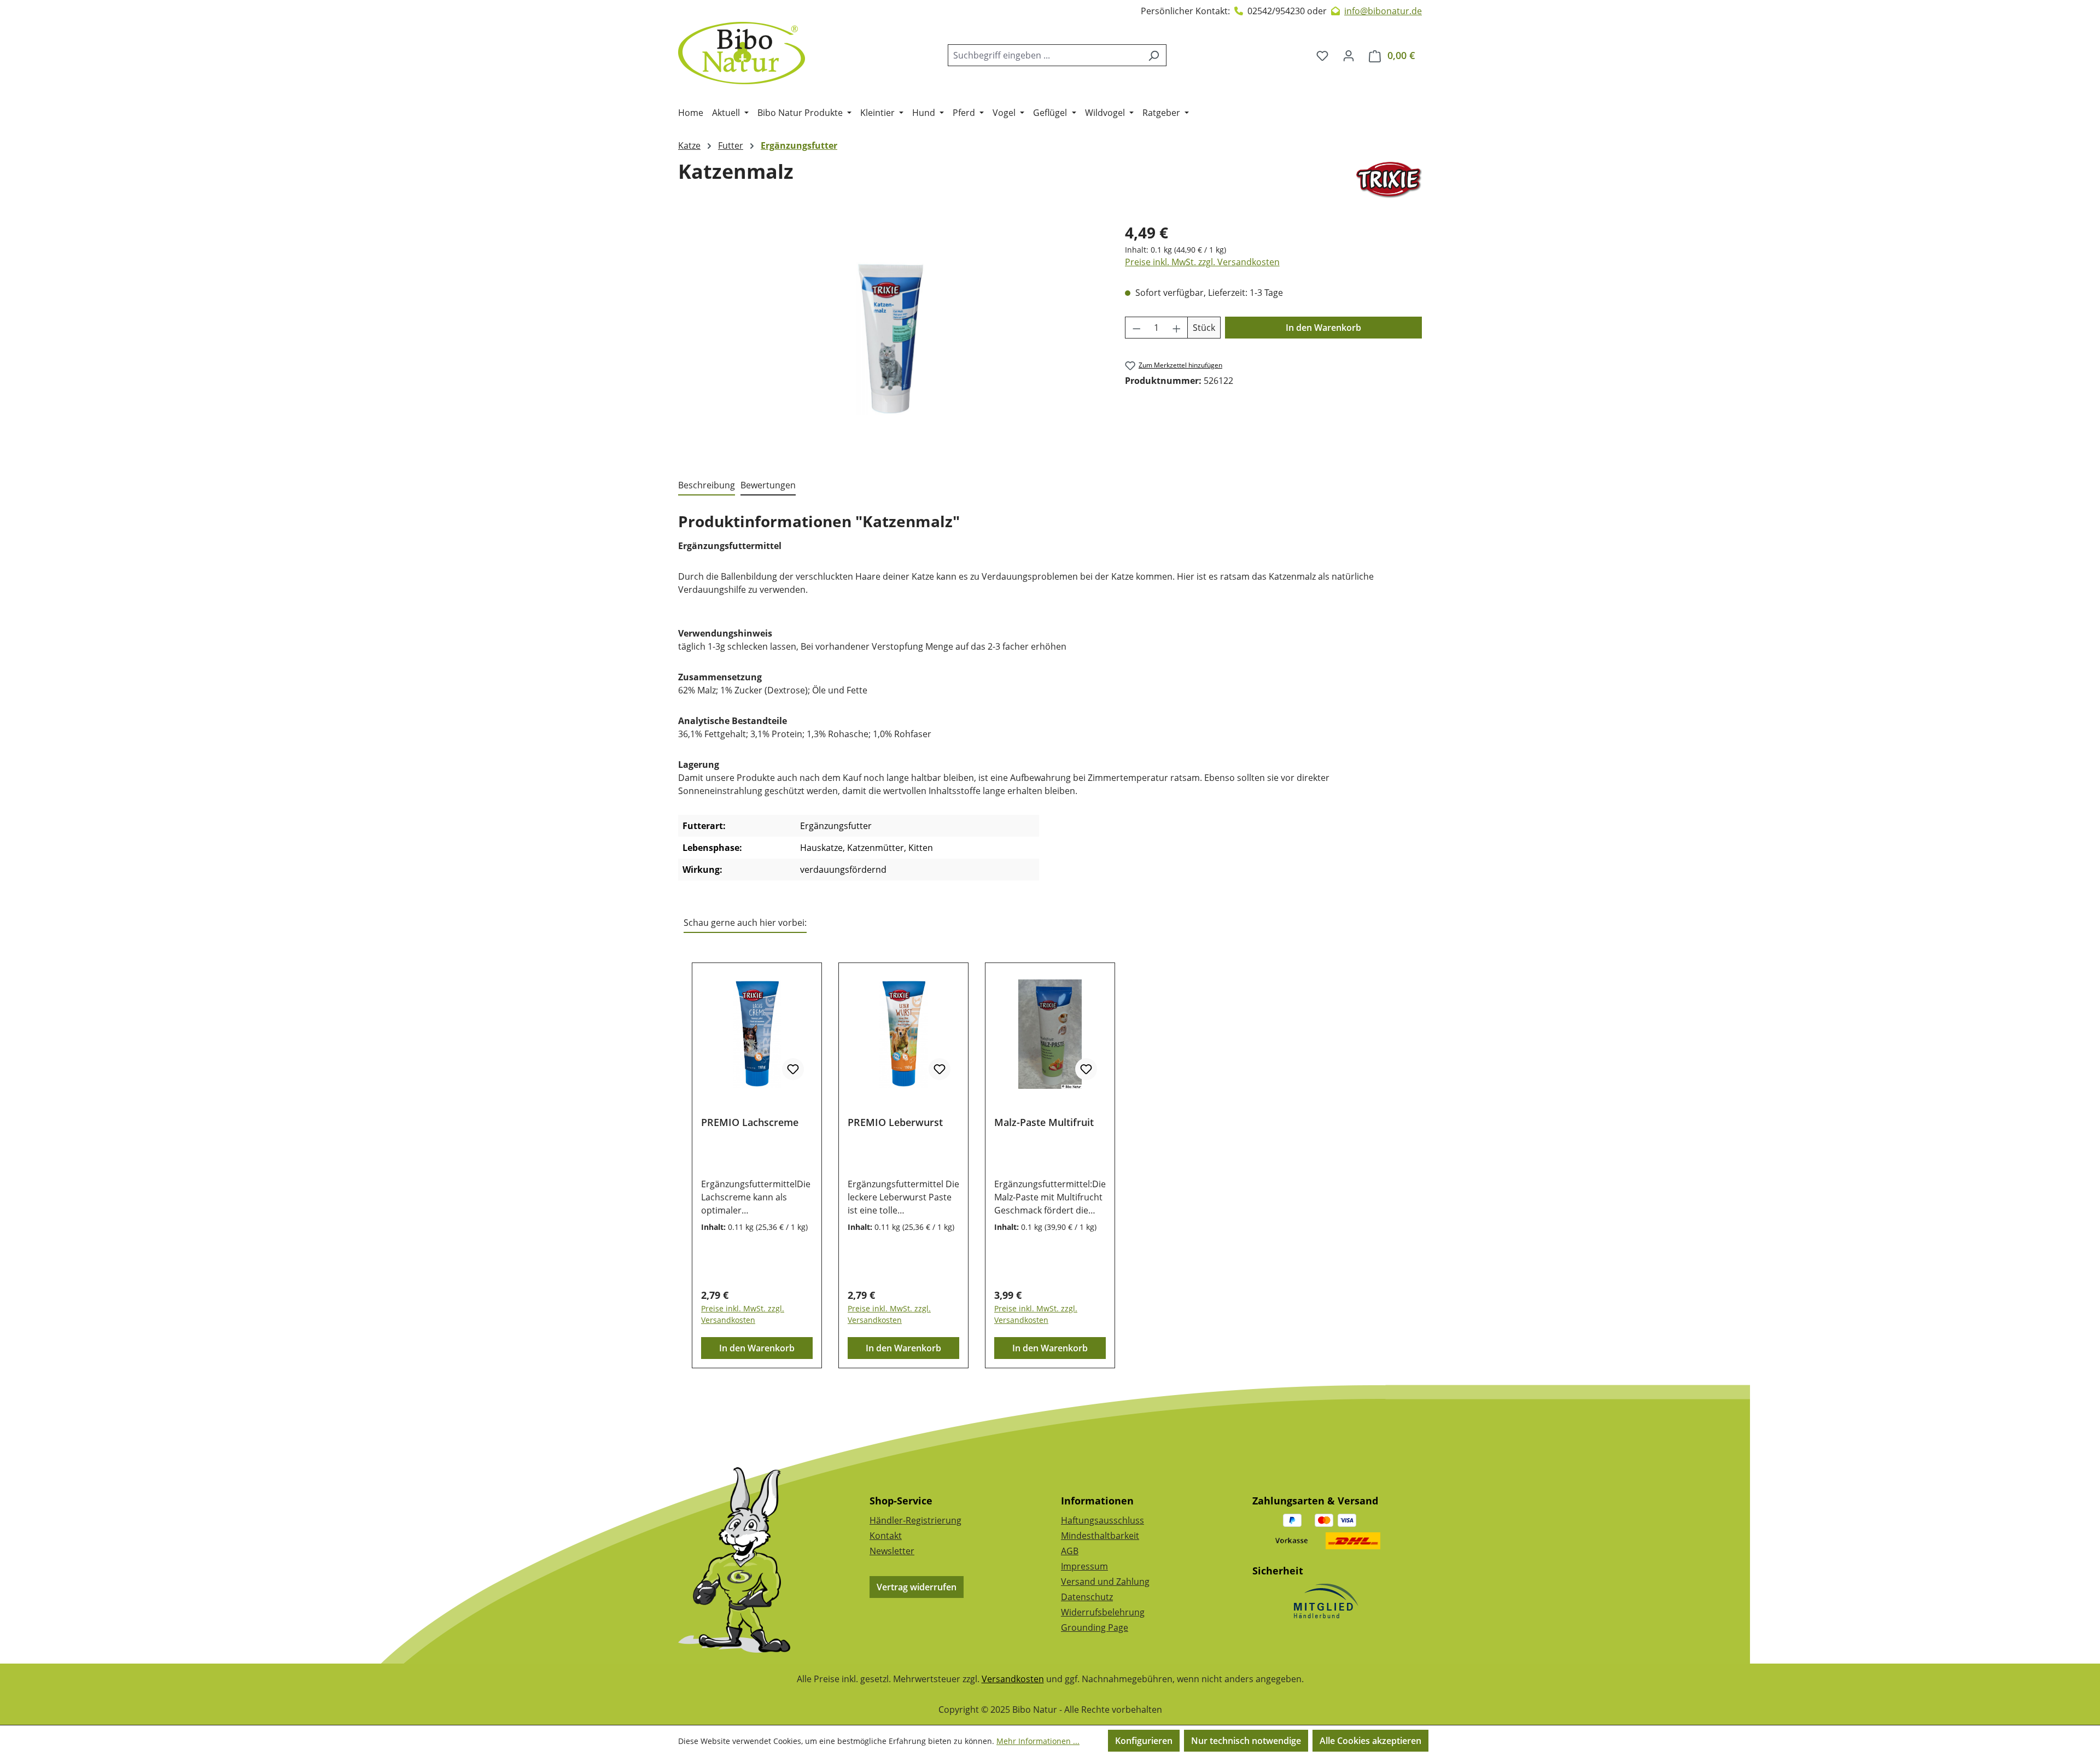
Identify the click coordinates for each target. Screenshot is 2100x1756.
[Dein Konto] (1349, 55)
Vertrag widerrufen (917, 1587)
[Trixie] (1389, 180)
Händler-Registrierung (915, 1520)
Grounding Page (1095, 1627)
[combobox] (1045, 55)
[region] (891, 339)
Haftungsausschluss (1102, 1520)
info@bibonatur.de (1383, 11)
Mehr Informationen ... (1038, 1741)
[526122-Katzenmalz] (890, 339)
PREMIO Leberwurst (895, 1122)
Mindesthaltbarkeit (1100, 1536)
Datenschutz (1087, 1597)
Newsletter (892, 1551)
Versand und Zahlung (1105, 1582)
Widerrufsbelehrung (1103, 1612)
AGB (1070, 1551)
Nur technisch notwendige (1246, 1741)
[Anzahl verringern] (1136, 328)
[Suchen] (1154, 55)
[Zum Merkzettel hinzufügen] (793, 1069)
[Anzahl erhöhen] (1177, 328)
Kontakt (886, 1536)
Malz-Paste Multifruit (1044, 1122)
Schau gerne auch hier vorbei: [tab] (745, 923)
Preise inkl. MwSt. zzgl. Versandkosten (1202, 262)
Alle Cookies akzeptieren (1370, 1741)
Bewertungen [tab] (768, 485)
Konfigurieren (1144, 1741)
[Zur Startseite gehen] (742, 53)
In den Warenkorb (1323, 328)
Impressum (1084, 1566)
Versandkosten (1013, 1679)
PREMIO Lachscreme (750, 1122)
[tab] (707, 486)
